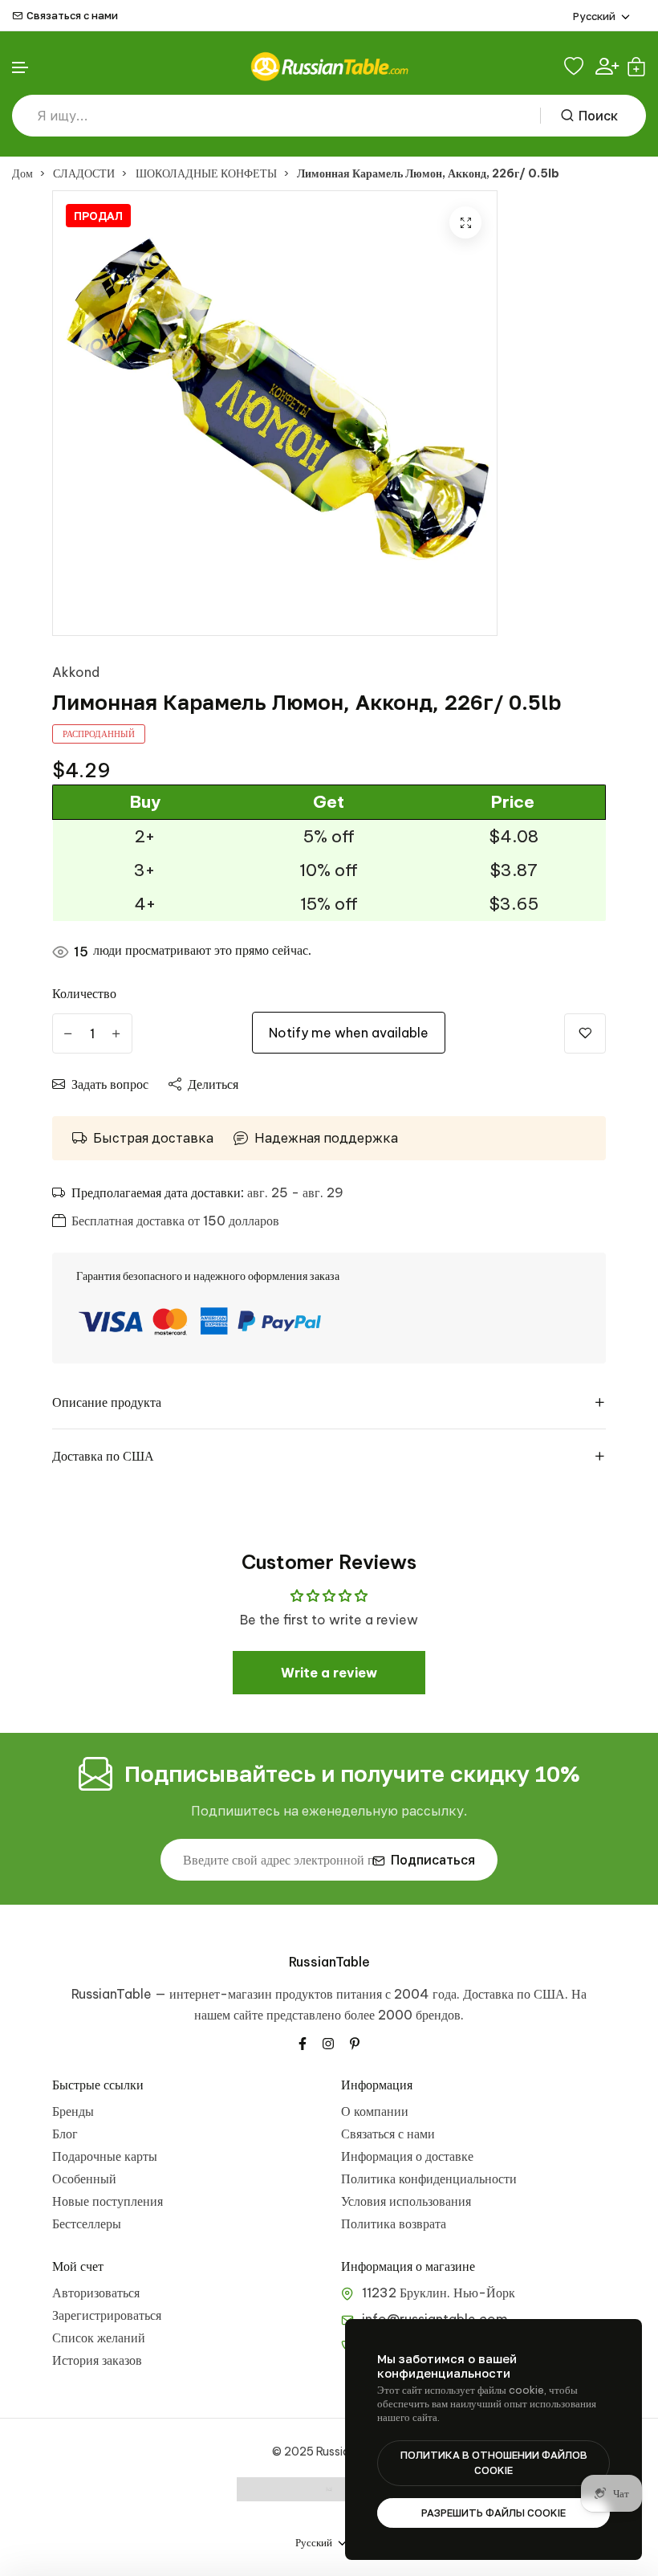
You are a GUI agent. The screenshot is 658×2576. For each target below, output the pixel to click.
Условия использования (406, 2201)
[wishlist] (576, 67)
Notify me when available (349, 1033)
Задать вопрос (110, 1084)
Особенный (84, 2179)
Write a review (329, 1673)
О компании (375, 2111)
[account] (607, 66)
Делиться (213, 1084)
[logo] (329, 66)
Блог (65, 2134)
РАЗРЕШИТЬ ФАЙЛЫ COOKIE (494, 2513)
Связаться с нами (72, 16)
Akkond (76, 672)
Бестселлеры (87, 2223)
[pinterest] (355, 2042)
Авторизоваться (96, 2293)
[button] (21, 68)
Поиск (598, 116)
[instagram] (328, 2042)
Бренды (73, 2111)
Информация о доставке (407, 2156)
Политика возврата (394, 2223)
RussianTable (329, 1962)
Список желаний (99, 2338)
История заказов (97, 2360)
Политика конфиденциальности (429, 2179)
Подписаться (433, 1860)
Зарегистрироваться (107, 2315)
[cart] (636, 67)
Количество (84, 993)
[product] (465, 222)
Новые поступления (108, 2201)
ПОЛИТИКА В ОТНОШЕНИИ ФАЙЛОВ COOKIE (494, 2463)
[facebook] (303, 2042)
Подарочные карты (105, 2156)
